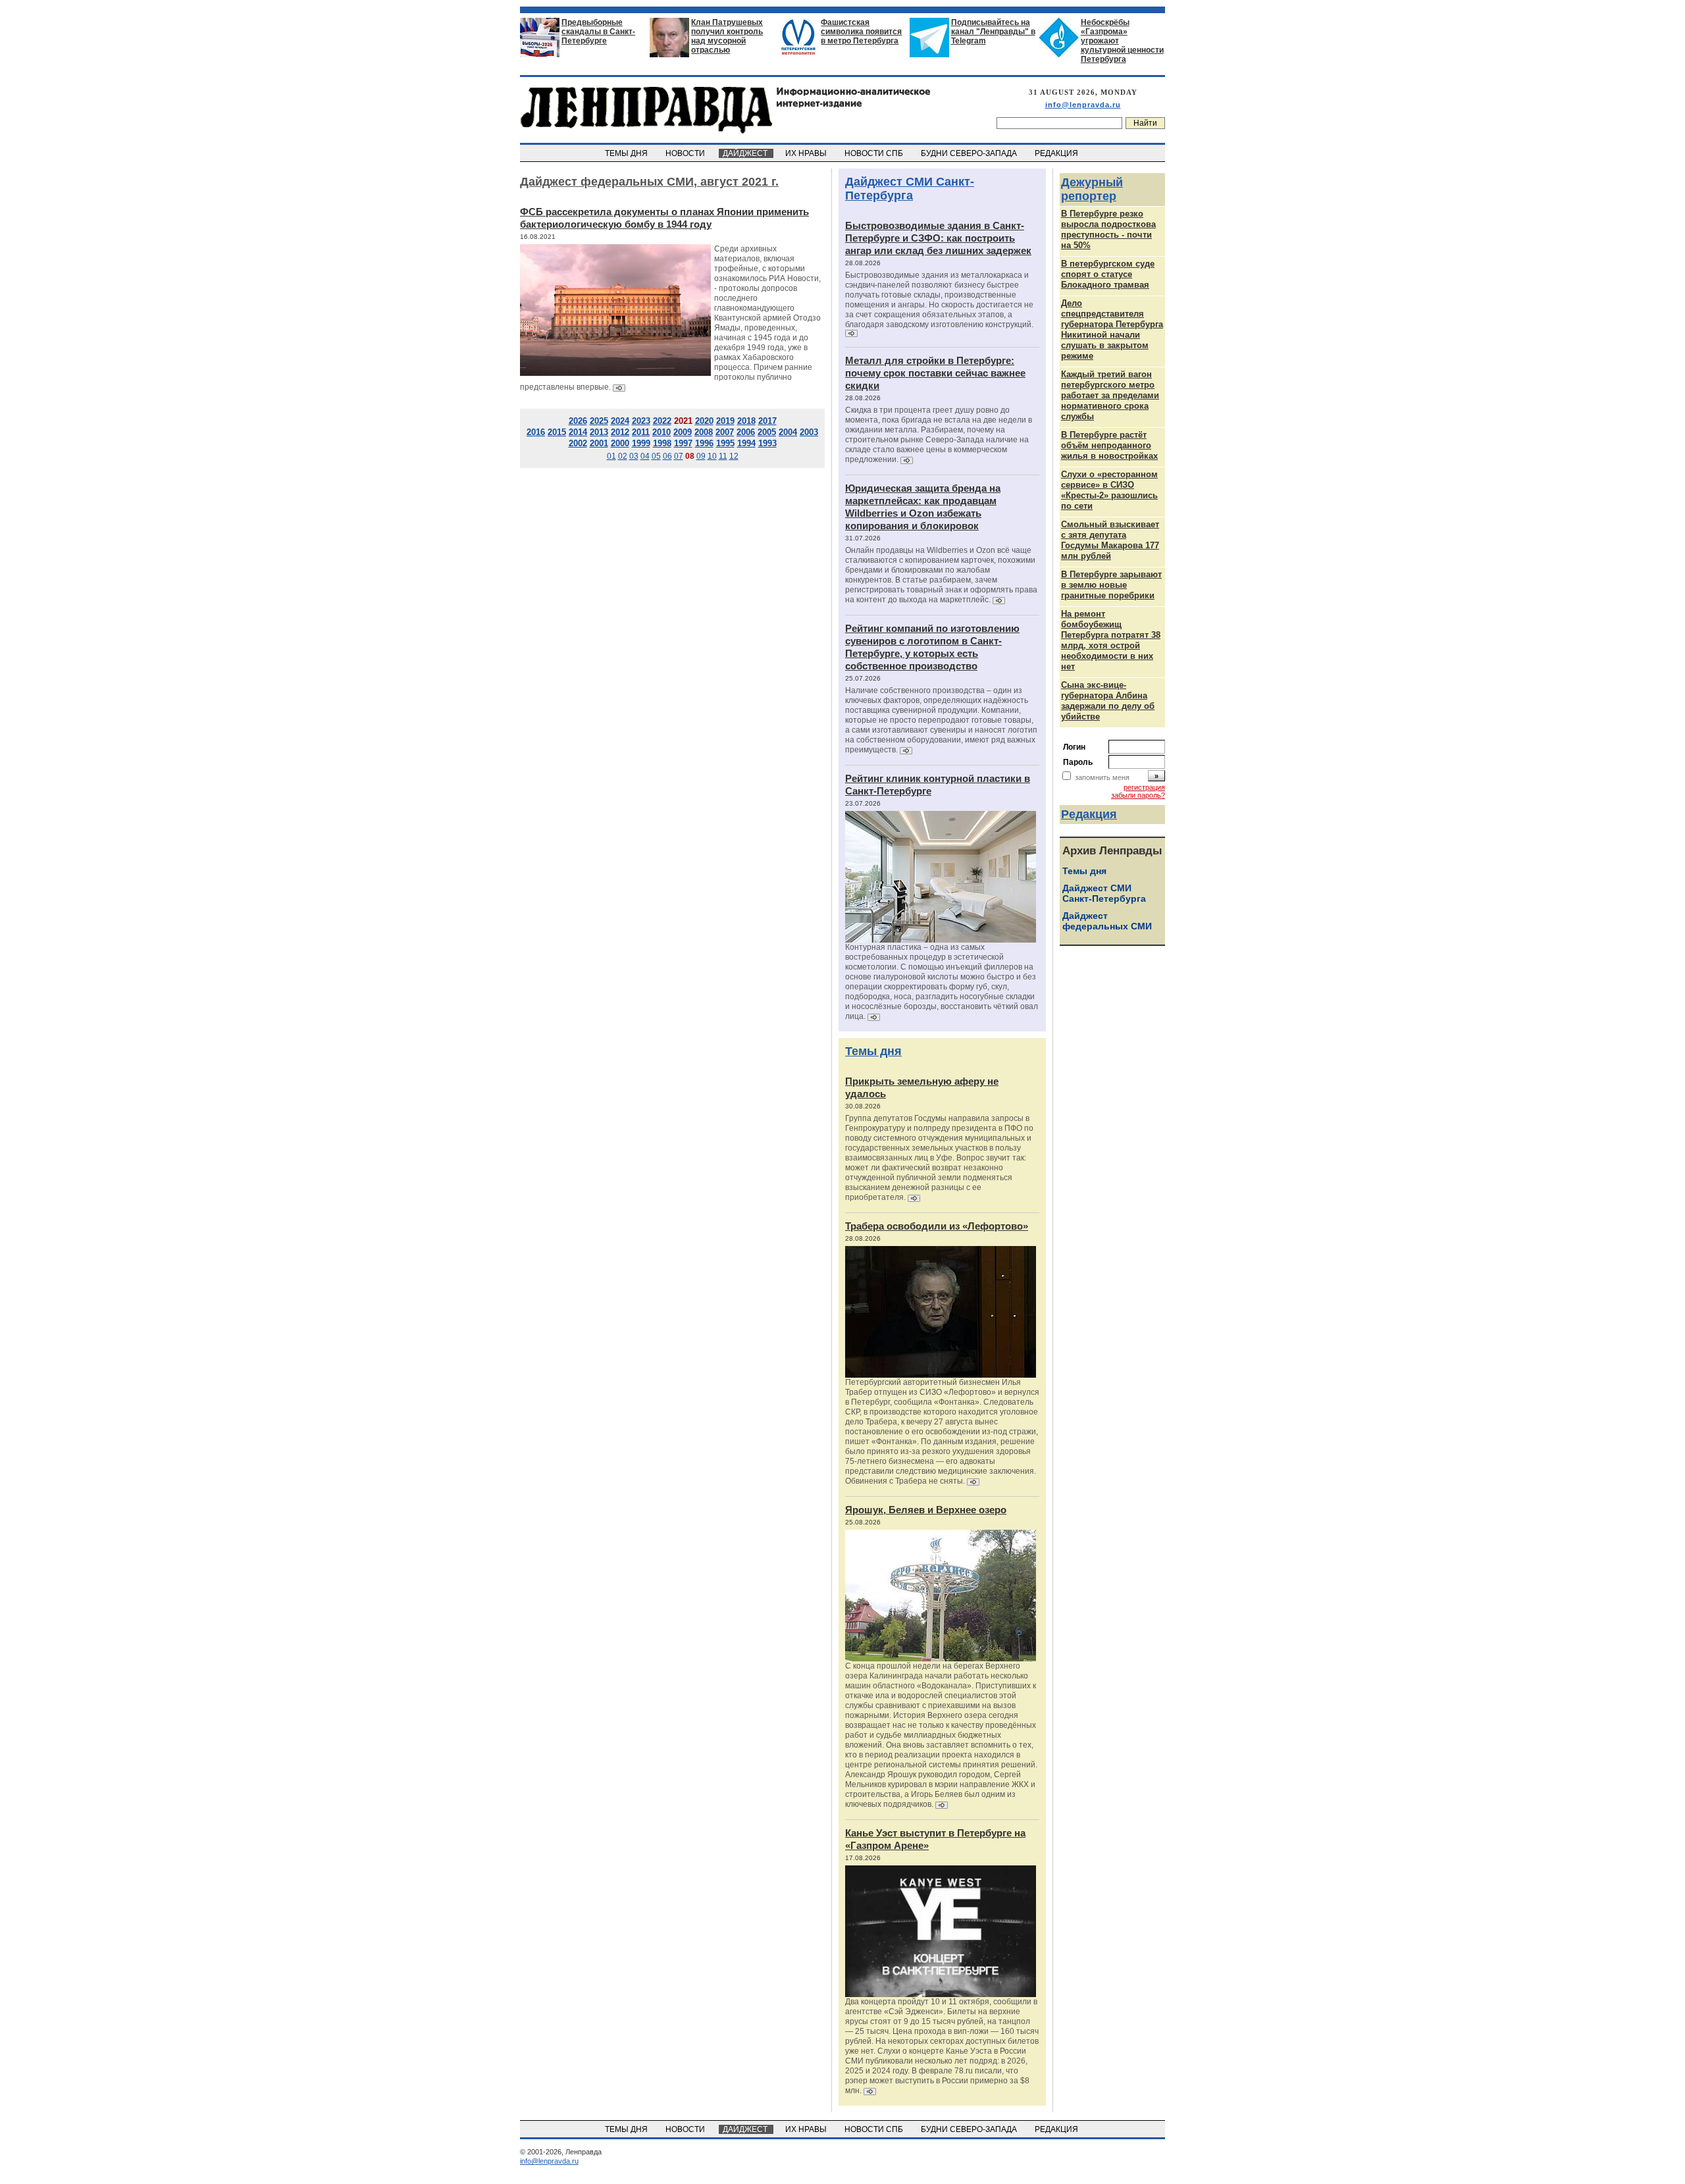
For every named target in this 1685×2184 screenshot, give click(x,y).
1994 (746, 443)
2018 (746, 421)
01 (611, 456)
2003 (809, 432)
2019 (725, 421)
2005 (767, 432)
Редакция (1089, 814)
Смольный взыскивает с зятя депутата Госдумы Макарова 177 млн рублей (1110, 540)
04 (645, 456)
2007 (725, 432)
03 (634, 456)
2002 (578, 443)
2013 (599, 432)
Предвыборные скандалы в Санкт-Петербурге (598, 32)
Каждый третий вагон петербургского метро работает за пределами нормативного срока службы (1110, 395)
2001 (599, 443)
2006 (746, 432)
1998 (662, 443)
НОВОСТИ (686, 153)
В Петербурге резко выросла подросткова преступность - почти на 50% (1108, 229)
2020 (704, 421)
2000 (620, 443)
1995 (725, 443)
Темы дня (873, 1051)
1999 (641, 443)
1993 (767, 443)
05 (656, 456)
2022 (662, 421)
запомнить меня (1102, 777)
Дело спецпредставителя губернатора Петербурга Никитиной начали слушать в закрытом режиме (1112, 329)
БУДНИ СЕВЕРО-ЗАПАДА (970, 153)
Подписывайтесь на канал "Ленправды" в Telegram (993, 32)
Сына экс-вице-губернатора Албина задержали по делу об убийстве (1108, 701)
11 (723, 456)
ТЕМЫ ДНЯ (627, 153)
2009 (683, 432)
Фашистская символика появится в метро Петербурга (861, 32)
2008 (704, 432)
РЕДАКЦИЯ (1057, 153)
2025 (599, 421)
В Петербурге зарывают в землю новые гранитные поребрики (1111, 585)
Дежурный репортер (1092, 189)
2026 (578, 421)
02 (623, 456)
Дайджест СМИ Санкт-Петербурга (910, 189)
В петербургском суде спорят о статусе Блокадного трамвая (1108, 274)
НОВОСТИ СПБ (875, 153)
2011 (641, 432)
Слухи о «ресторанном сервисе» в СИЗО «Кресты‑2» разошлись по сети (1109, 490)
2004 (788, 432)
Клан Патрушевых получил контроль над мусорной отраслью (727, 36)
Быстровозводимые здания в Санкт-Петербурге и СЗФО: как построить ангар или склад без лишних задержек (938, 238)
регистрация (1144, 787)
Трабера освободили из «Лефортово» (937, 1226)
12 (734, 456)
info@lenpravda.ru (1083, 105)
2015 (557, 432)
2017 (767, 421)
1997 (683, 443)
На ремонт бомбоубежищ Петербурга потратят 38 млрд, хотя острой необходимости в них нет (1111, 640)
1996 (704, 443)
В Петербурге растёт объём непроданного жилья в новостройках (1109, 445)
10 (712, 456)
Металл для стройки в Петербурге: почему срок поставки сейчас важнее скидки (935, 373)
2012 (620, 432)
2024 (620, 421)
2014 (578, 432)
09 (701, 456)
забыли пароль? (1138, 795)
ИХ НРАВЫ (807, 153)
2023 (641, 421)
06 (667, 456)
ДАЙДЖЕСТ (746, 153)
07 (679, 456)
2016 (536, 432)
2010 (661, 432)
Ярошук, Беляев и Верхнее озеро (926, 1510)
